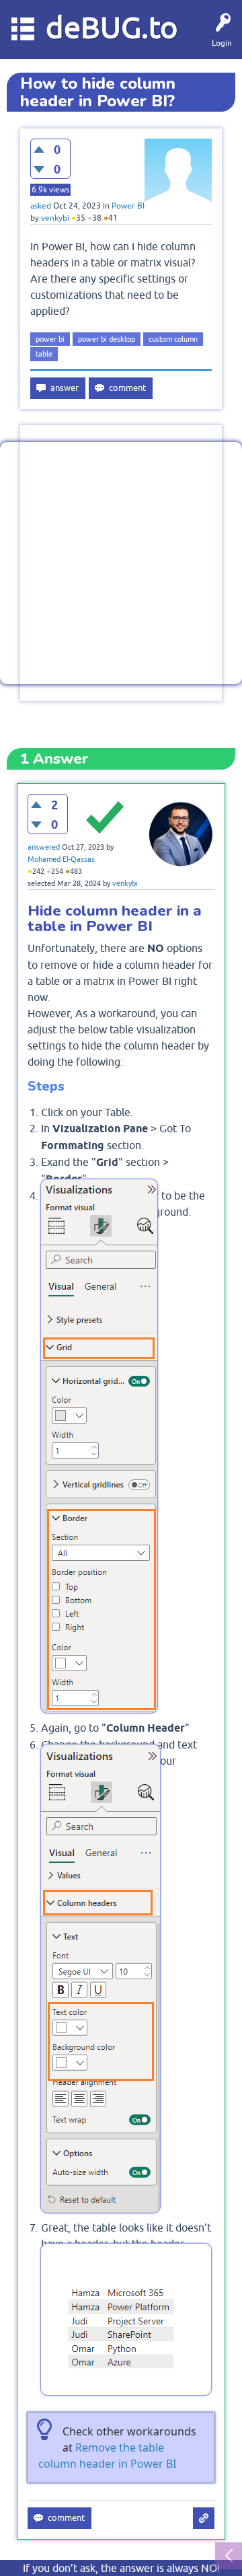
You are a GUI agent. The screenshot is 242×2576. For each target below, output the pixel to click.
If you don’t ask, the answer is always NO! (121, 2568)
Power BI (128, 206)
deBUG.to (112, 27)
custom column (173, 339)
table (44, 354)
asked (41, 206)
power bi (50, 339)
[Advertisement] (121, 563)
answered (44, 847)
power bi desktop (107, 339)
